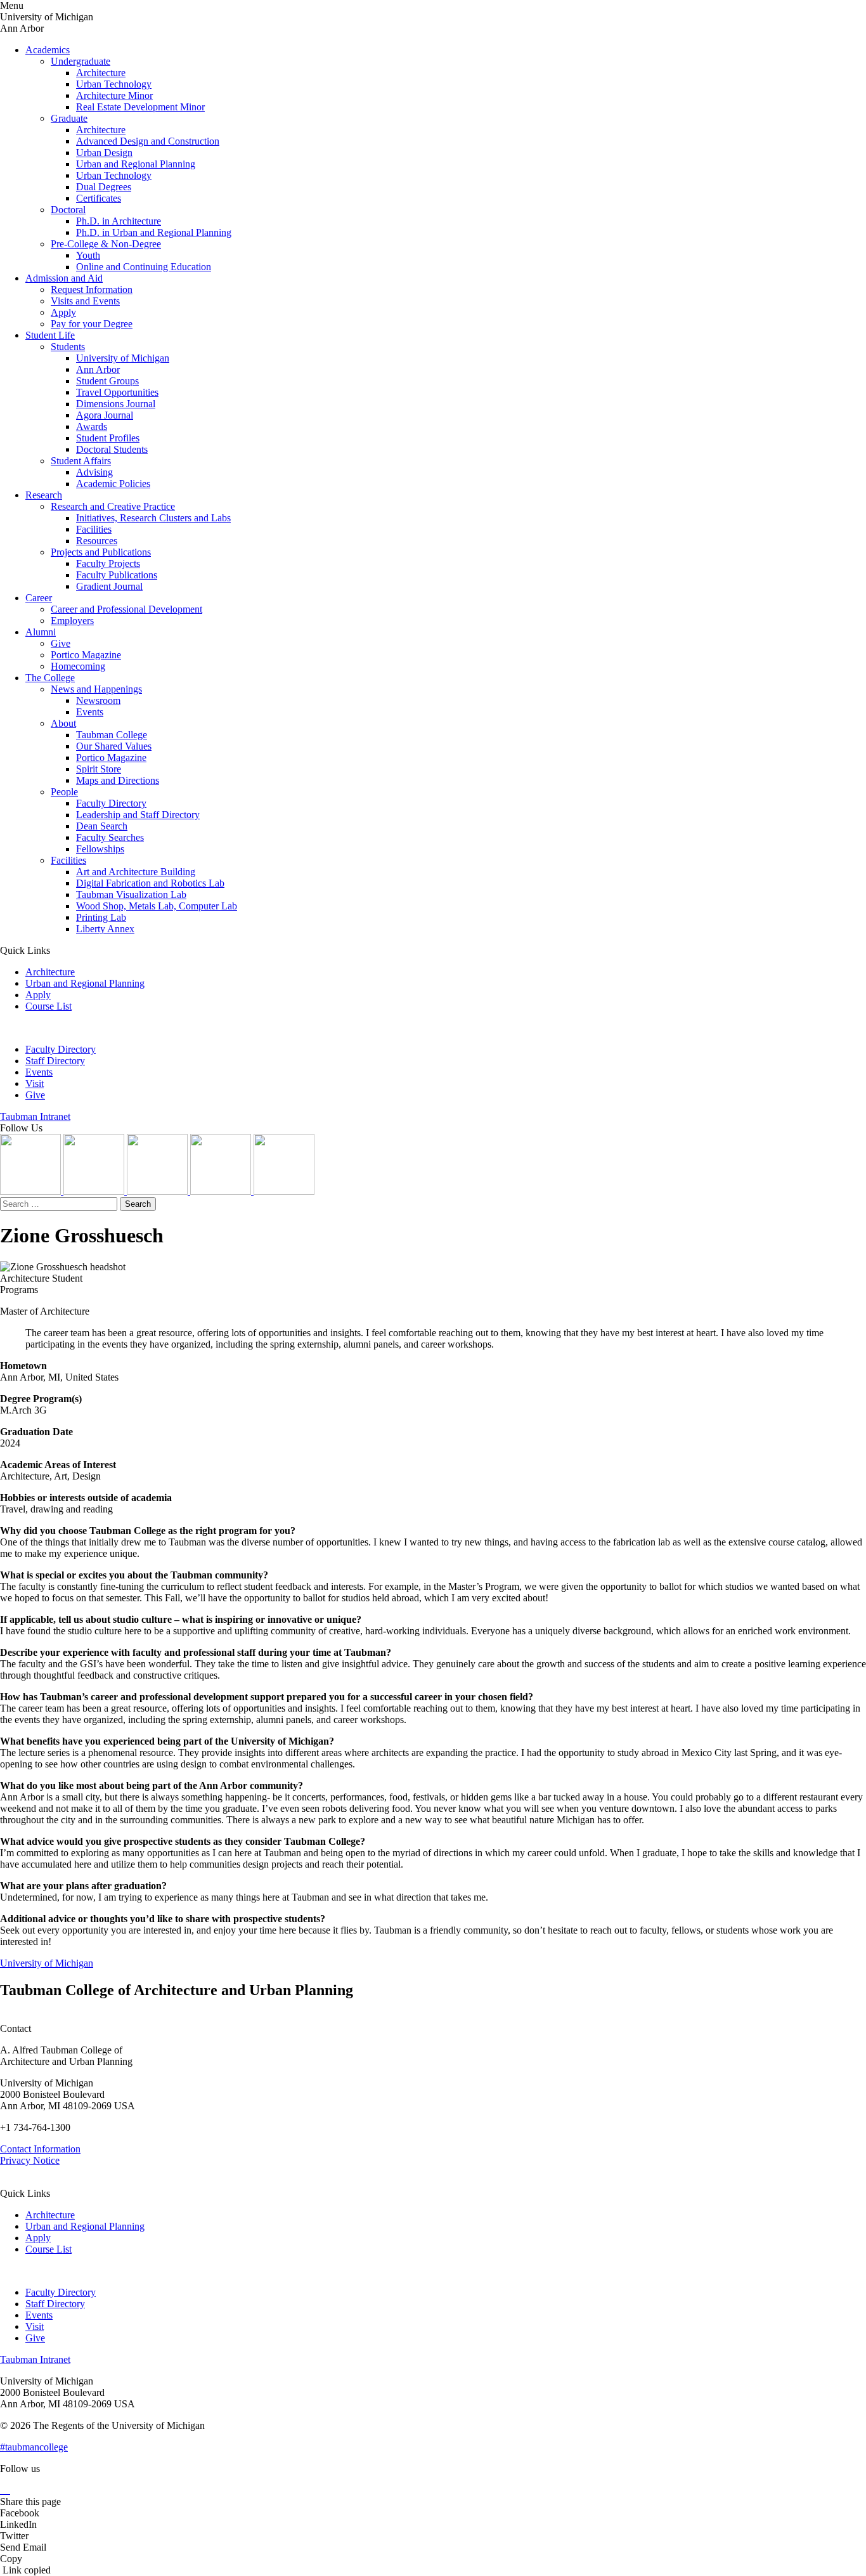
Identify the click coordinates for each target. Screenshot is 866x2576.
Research (44, 495)
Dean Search (102, 826)
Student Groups (107, 381)
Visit (35, 1083)
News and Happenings (96, 689)
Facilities (94, 529)
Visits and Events (85, 301)
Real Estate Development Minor (140, 107)
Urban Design (104, 153)
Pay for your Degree (92, 324)
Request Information (92, 289)
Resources (97, 541)
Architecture (101, 73)
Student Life (50, 335)
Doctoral (68, 210)
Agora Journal (105, 415)
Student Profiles (108, 438)
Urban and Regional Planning (136, 164)
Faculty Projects (108, 563)
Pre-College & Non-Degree (106, 244)
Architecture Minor (114, 95)
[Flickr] (158, 1191)
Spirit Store (99, 769)
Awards (92, 426)
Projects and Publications (101, 552)
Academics (48, 50)
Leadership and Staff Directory (138, 815)
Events (90, 712)
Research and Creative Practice (113, 506)
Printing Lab (101, 917)
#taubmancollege (34, 2447)
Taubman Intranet (35, 1116)
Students (68, 347)
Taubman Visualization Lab (131, 894)
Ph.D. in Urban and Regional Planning (154, 232)
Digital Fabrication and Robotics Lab (150, 883)
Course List (48, 1006)
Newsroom (98, 700)
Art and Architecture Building (136, 872)
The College (50, 678)
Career (39, 598)
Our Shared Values (114, 746)
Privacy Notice (30, 2160)
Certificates (99, 198)
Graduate (69, 118)
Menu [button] (12, 5)
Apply (63, 312)
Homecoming (78, 666)
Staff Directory (55, 1061)
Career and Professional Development (126, 609)
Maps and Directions (118, 780)
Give (61, 643)
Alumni (41, 632)
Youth (88, 255)
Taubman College (112, 735)
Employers (72, 621)
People (64, 792)
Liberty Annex (105, 929)
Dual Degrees (104, 187)
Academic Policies (113, 484)
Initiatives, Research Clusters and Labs (153, 518)
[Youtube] (222, 1191)
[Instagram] (32, 1191)
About (63, 723)
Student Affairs (81, 461)
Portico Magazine (86, 655)
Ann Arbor (98, 369)
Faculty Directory (111, 803)
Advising (94, 472)
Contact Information (40, 2149)
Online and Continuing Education (144, 267)
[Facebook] (284, 1191)
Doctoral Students (112, 449)
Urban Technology (114, 84)
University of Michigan (123, 358)
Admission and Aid (64, 278)
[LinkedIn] (95, 1191)
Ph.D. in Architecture (119, 221)
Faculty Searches (110, 837)
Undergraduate (81, 61)
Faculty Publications (117, 575)
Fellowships (100, 849)
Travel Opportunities (117, 392)
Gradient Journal (109, 586)
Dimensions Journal (116, 404)
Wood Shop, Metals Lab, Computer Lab (157, 906)
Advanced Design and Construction (148, 141)
